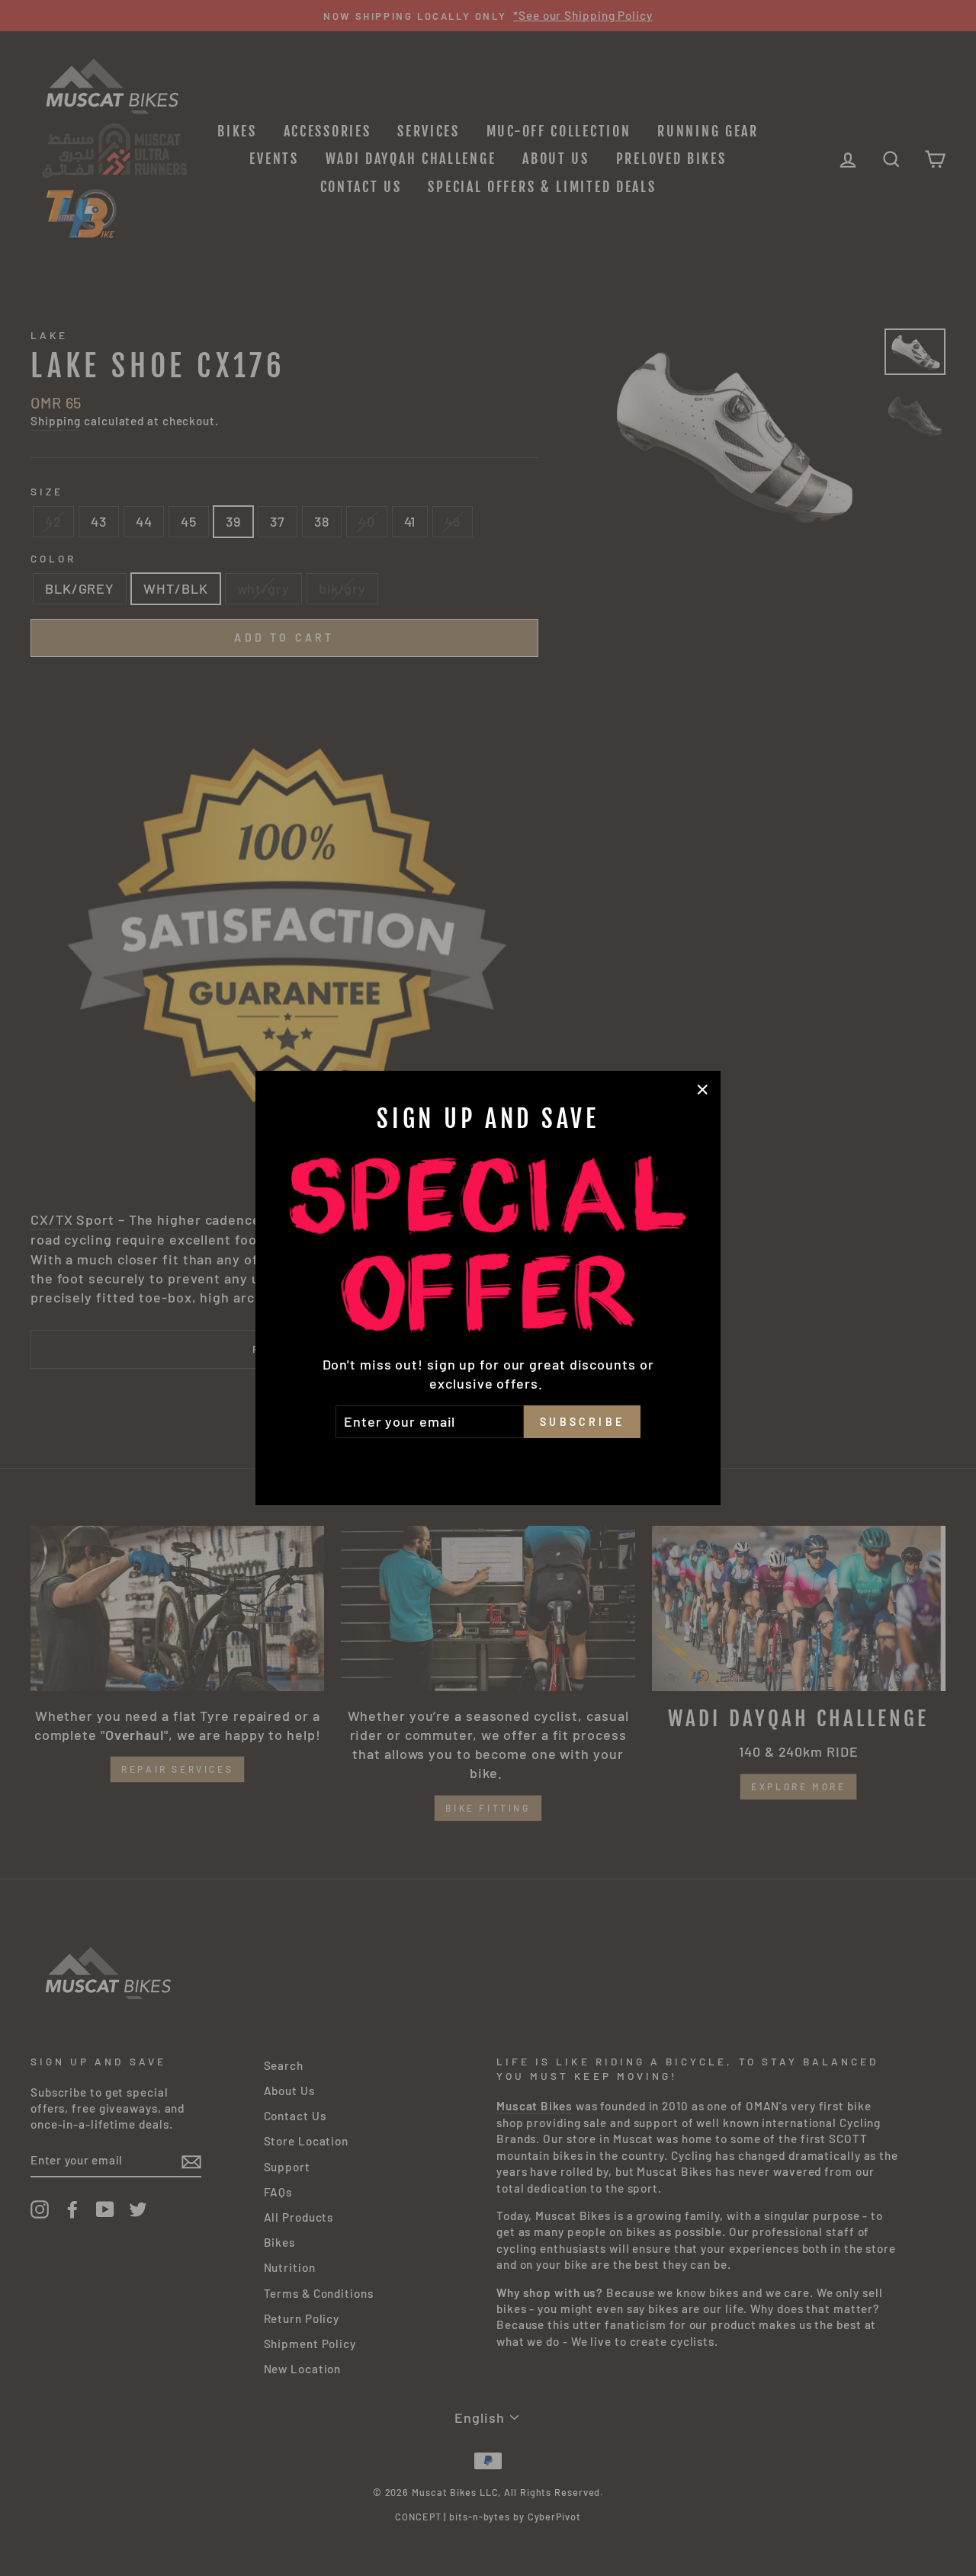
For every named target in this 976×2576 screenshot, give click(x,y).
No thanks (488, 1459)
